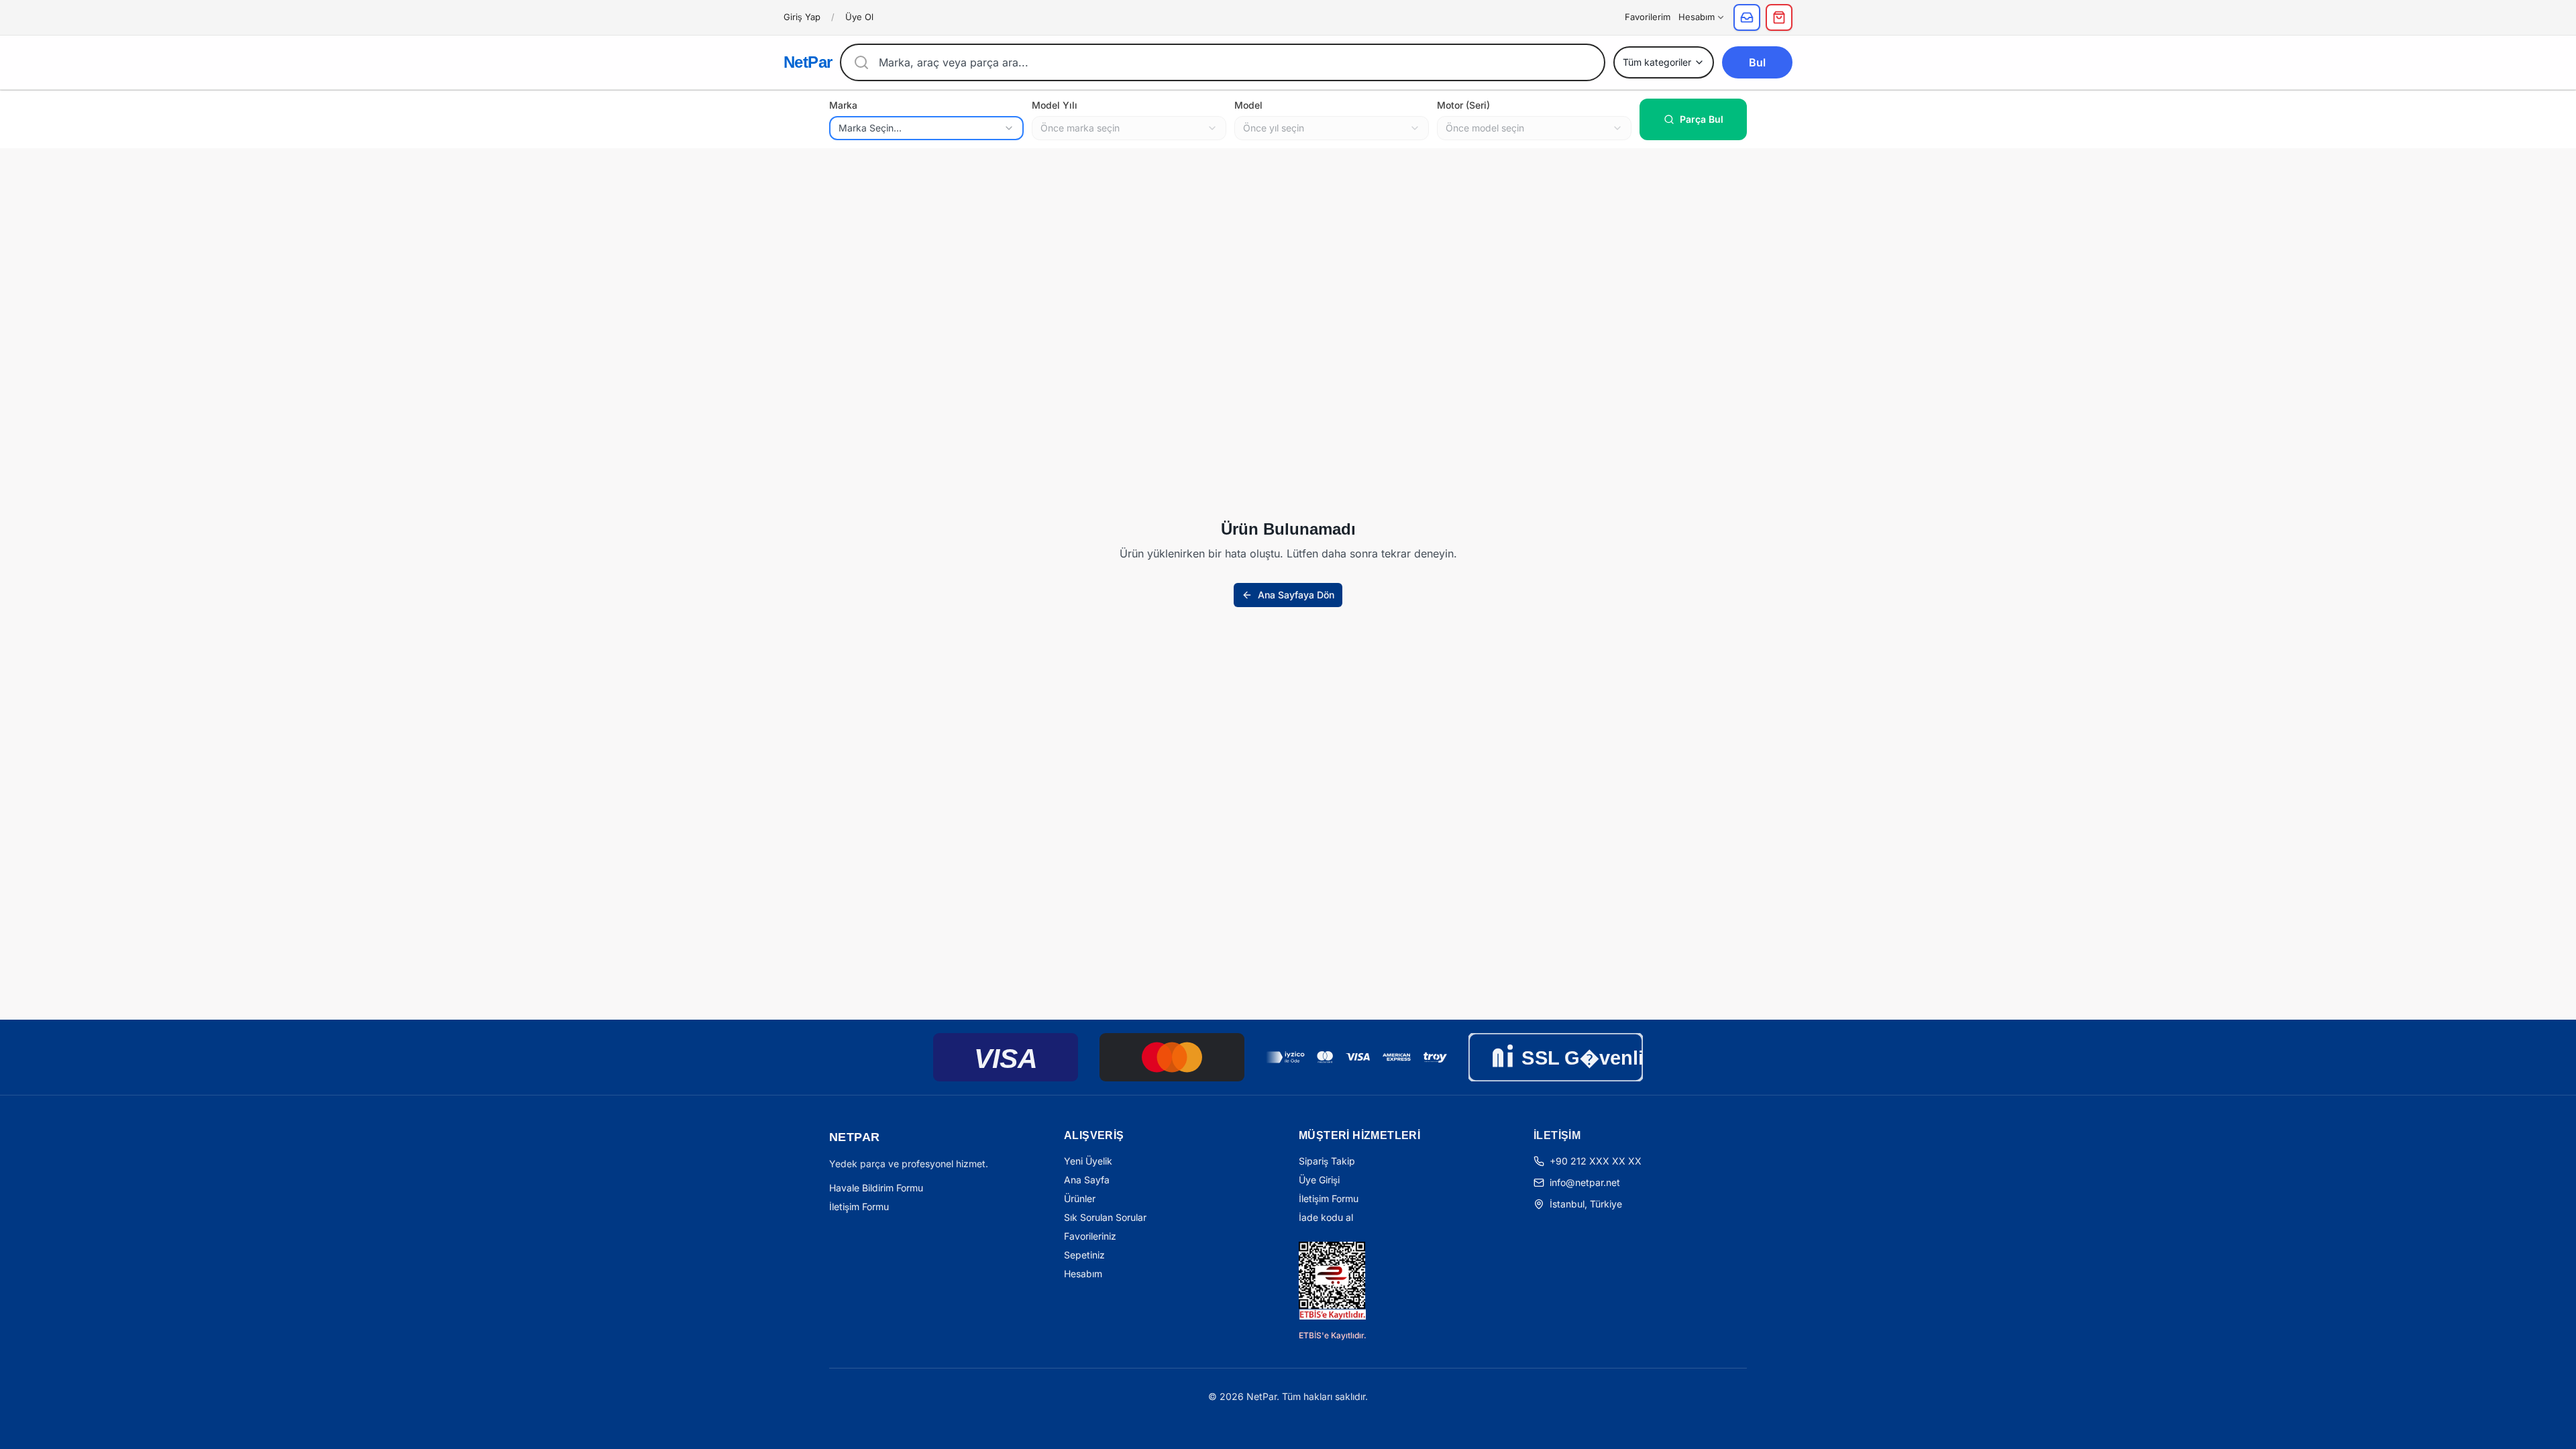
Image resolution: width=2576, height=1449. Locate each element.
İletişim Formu (859, 1206)
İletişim (1557, 1135)
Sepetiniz (1084, 1255)
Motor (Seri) (1463, 105)
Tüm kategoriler (1657, 62)
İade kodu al (1326, 1217)
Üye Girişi (1319, 1180)
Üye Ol (859, 17)
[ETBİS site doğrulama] (1332, 1281)
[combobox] (926, 128)
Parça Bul (1702, 119)
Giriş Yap (802, 17)
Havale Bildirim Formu (876, 1188)
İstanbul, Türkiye (1586, 1204)
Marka (843, 105)
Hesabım (1697, 17)
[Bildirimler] (1747, 17)
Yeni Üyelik (1088, 1161)
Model (1248, 105)
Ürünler (1080, 1198)
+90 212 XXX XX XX (1596, 1161)
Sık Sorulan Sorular (1105, 1217)
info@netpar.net (1585, 1182)
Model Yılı (1055, 105)
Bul (1757, 62)
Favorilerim (1648, 17)
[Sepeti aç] (1779, 17)
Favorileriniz (1090, 1236)
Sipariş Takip (1327, 1161)
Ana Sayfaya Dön (1296, 595)
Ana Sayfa (1087, 1180)
